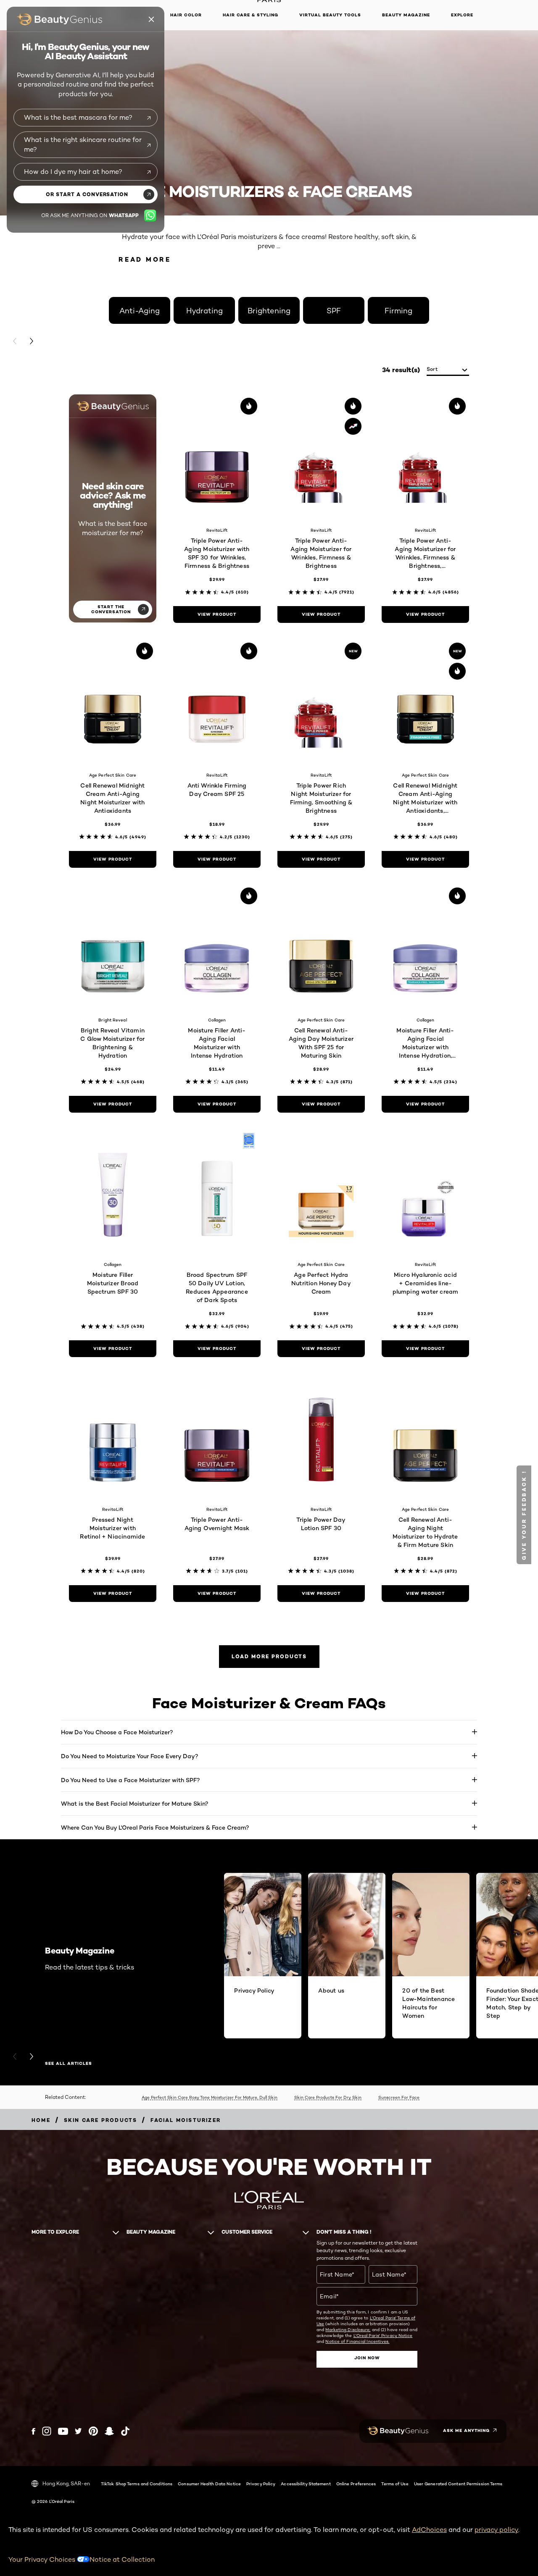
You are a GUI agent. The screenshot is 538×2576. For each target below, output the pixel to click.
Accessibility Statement (306, 2484)
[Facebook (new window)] (33, 2431)
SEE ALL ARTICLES (69, 2064)
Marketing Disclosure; (348, 2329)
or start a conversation (87, 194)
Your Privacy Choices (43, 2559)
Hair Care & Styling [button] (251, 15)
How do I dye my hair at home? (73, 172)
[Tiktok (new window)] (125, 2431)
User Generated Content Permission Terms (458, 2484)
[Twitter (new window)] (78, 2431)
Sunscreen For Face (399, 2097)
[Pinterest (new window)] (93, 2431)
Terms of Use (395, 2484)
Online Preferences (356, 2484)
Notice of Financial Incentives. (357, 2341)
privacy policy (496, 2530)
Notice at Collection (122, 2559)
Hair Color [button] (186, 15)
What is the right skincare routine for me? (83, 144)
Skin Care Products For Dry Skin (328, 2097)
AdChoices (429, 2530)
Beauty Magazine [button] (406, 15)
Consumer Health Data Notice (209, 2484)
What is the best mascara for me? (78, 117)
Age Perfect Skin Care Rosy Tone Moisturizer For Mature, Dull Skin (210, 2097)
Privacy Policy (261, 2484)
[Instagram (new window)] (47, 2431)
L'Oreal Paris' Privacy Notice (383, 2335)
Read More (145, 259)
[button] (524, 1515)
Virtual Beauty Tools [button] (330, 15)
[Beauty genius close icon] (152, 19)
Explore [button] (462, 15)
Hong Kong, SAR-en (66, 2483)
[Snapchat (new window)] (109, 2431)
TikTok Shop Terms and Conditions (137, 2484)
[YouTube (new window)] (63, 2431)
